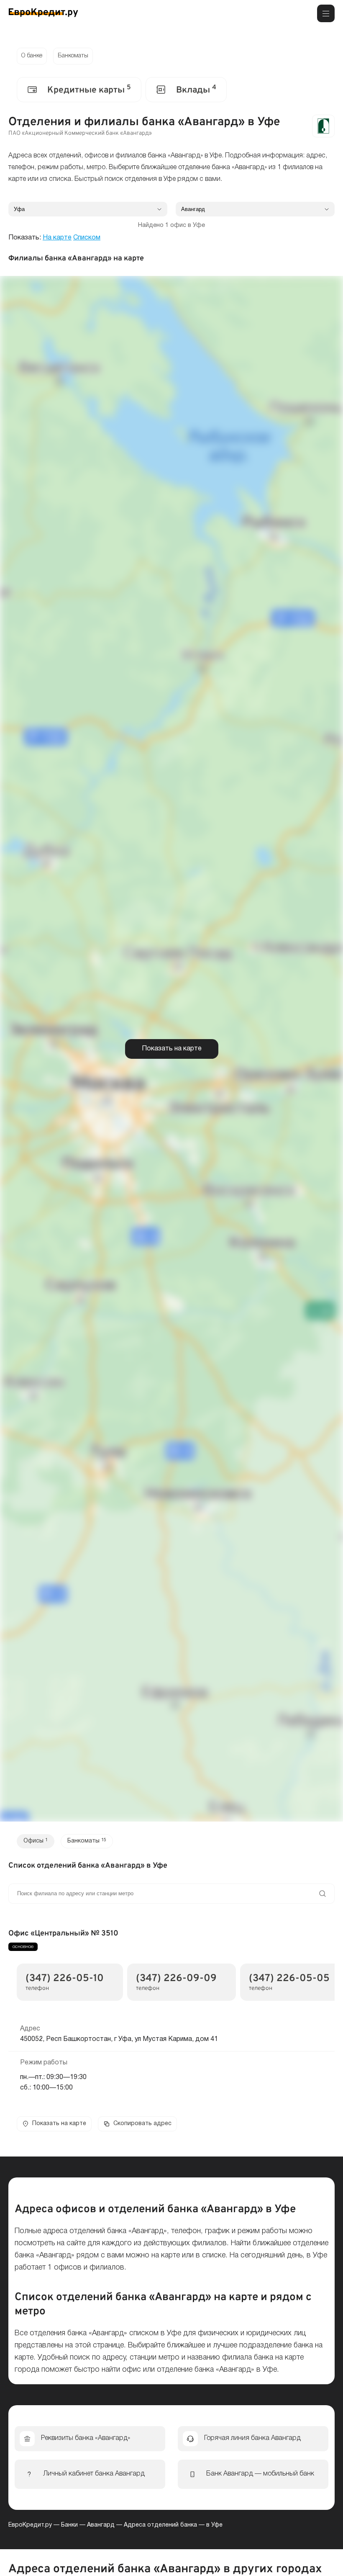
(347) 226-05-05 (289, 1979)
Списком (87, 238)
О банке (32, 56)
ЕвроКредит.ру (30, 2525)
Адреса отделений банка (160, 2525)
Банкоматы (73, 56)
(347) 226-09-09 (176, 1979)
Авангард (101, 2525)
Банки (69, 2525)
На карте (57, 238)
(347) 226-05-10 (65, 1979)
